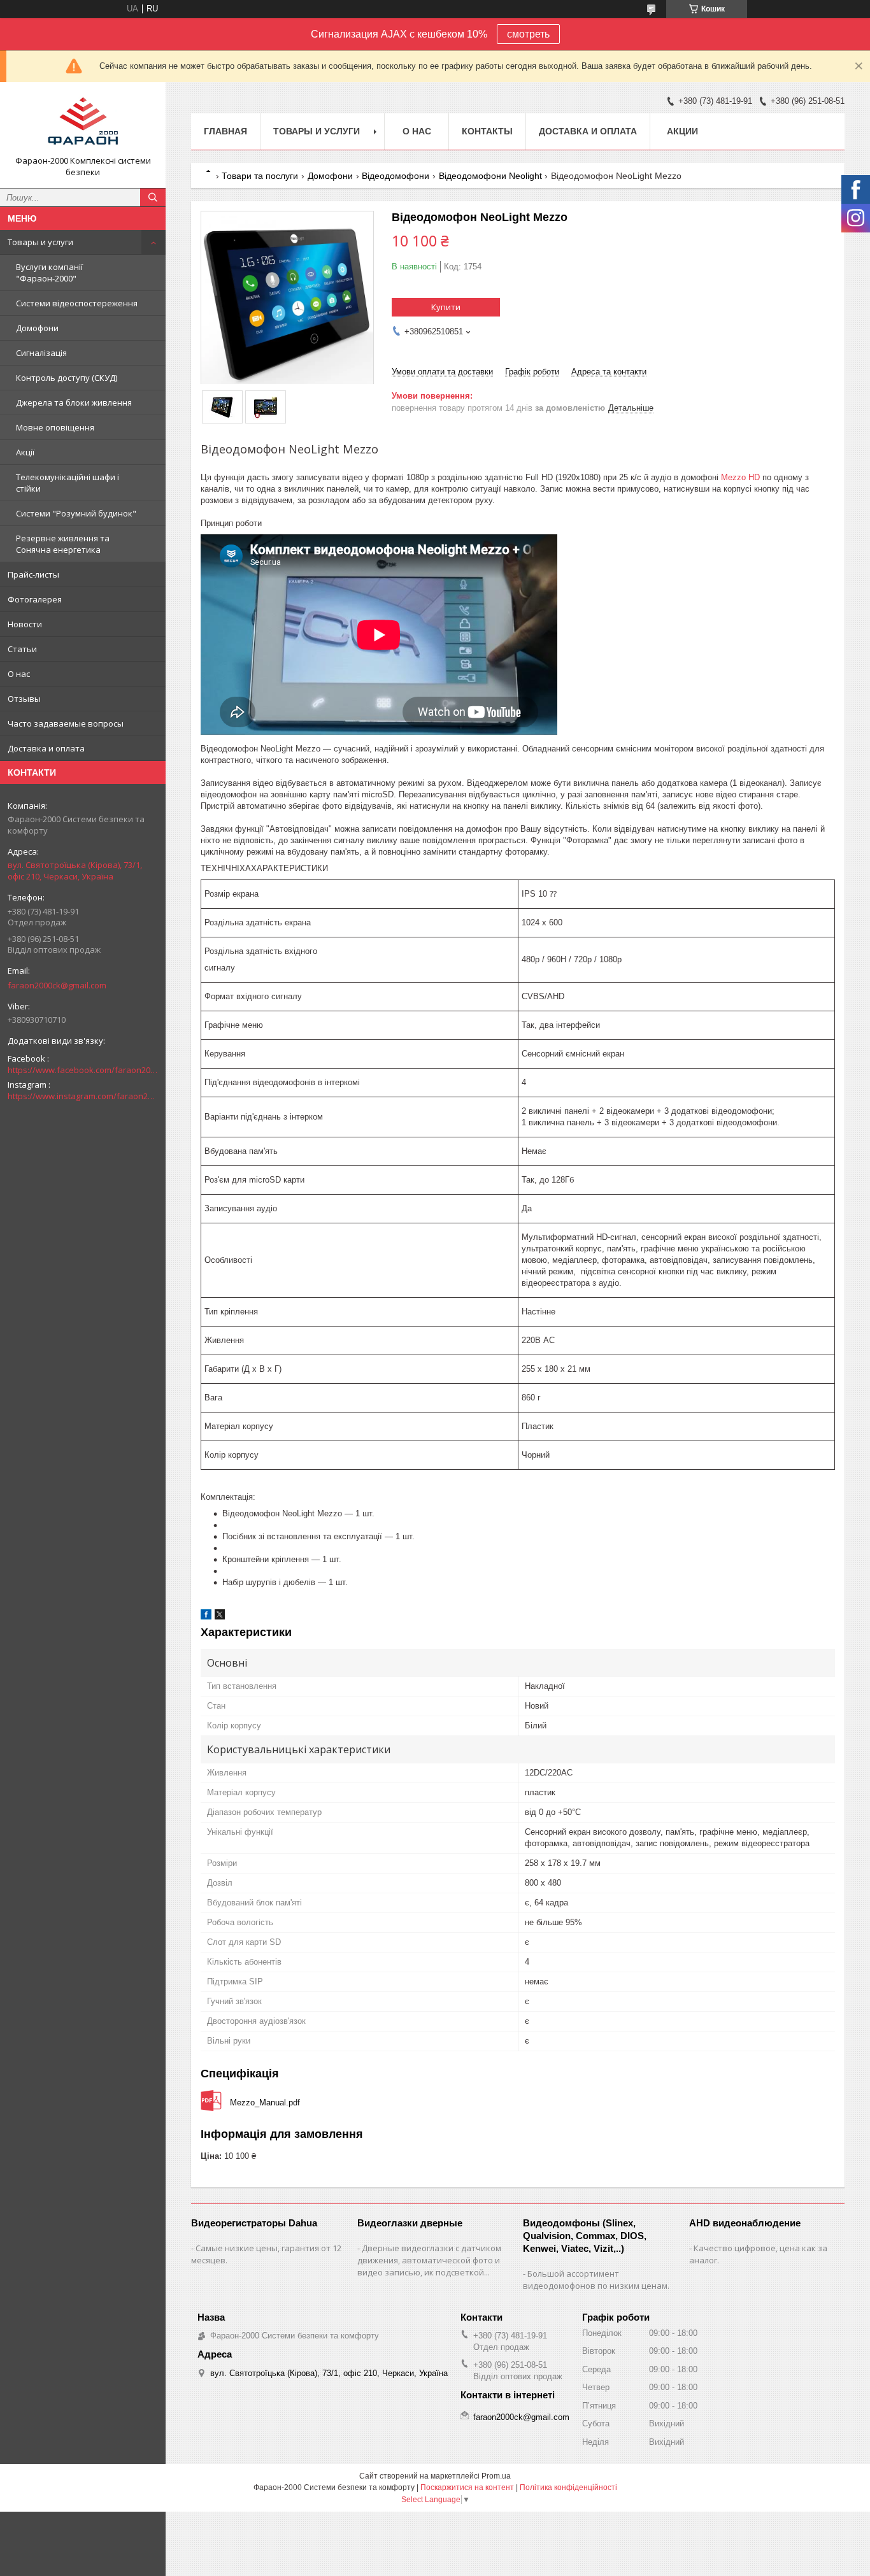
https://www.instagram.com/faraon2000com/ (83, 1096)
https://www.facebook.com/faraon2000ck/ (83, 1070)
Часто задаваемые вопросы (66, 723)
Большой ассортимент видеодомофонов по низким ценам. (596, 2280)
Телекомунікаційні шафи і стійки (68, 483)
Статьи (22, 649)
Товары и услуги (40, 242)
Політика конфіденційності (568, 2487)
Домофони (37, 328)
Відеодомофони (396, 176)
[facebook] (206, 1617)
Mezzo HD (740, 477)
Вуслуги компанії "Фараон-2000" (49, 273)
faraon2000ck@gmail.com (57, 985)
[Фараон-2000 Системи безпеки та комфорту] (83, 124)
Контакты (487, 131)
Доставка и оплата (46, 748)
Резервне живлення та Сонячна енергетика (63, 544)
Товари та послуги (260, 176)
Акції (25, 452)
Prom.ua (496, 2476)
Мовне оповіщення (55, 427)
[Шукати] (153, 197)
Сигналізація (41, 353)
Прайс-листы (33, 574)
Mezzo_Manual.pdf (265, 2103)
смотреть (528, 34)
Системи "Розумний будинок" (76, 513)
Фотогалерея (35, 599)
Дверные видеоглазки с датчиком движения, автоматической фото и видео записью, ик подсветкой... (429, 2260)
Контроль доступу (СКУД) (67, 378)
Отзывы (24, 699)
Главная (225, 131)
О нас (19, 674)
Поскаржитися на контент (467, 2487)
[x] (220, 1617)
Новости (25, 624)
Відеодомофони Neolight (490, 176)
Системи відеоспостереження (77, 303)
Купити (446, 307)
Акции (682, 131)
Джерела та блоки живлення (74, 402)
